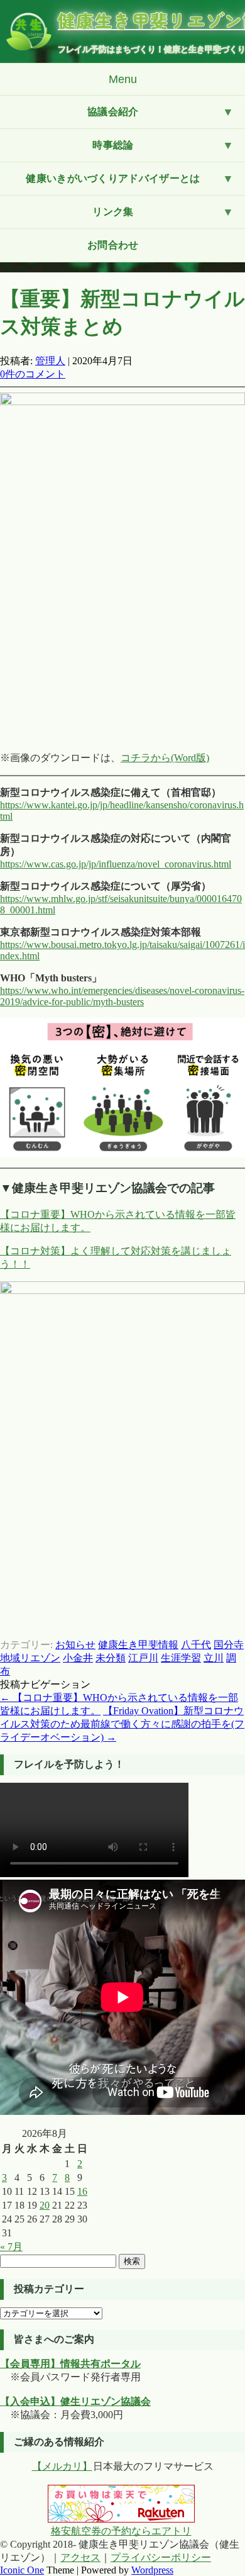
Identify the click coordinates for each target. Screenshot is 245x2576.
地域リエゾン (30, 1658)
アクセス (80, 2557)
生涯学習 (181, 1658)
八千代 (196, 1645)
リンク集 (113, 212)
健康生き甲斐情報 (138, 1645)
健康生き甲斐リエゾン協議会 (151, 20)
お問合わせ (113, 245)
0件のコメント (33, 374)
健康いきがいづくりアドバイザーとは (113, 178)
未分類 (111, 1658)
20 (45, 2205)
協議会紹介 (113, 112)
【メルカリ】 (62, 2466)
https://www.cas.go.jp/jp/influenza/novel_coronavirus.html (116, 864)
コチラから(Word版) (165, 758)
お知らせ (75, 1645)
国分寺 (229, 1645)
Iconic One (22, 2570)
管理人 (50, 361)
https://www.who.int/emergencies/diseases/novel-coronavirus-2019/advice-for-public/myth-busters (122, 996)
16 (82, 2191)
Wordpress (152, 2570)
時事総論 (113, 145)
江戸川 (143, 1658)
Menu (123, 79)
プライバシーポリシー (161, 2557)
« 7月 (11, 2247)
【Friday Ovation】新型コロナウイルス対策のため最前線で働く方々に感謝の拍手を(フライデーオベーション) (122, 1724)
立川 (214, 1658)
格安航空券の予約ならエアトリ (121, 2531)
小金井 (78, 1658)
